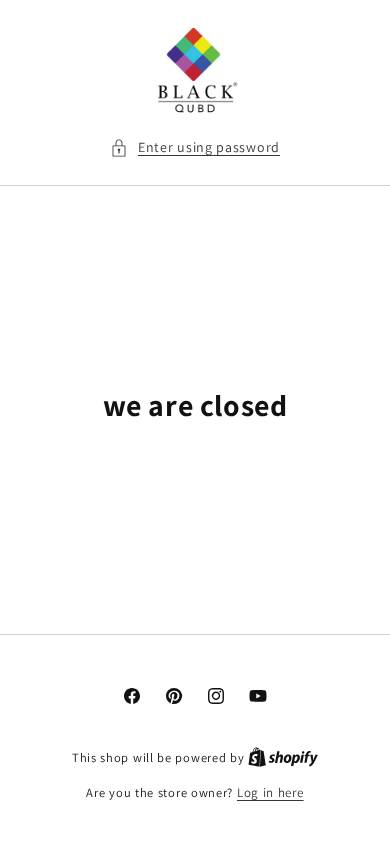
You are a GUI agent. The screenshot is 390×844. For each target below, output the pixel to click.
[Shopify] (283, 757)
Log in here (270, 792)
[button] (195, 147)
